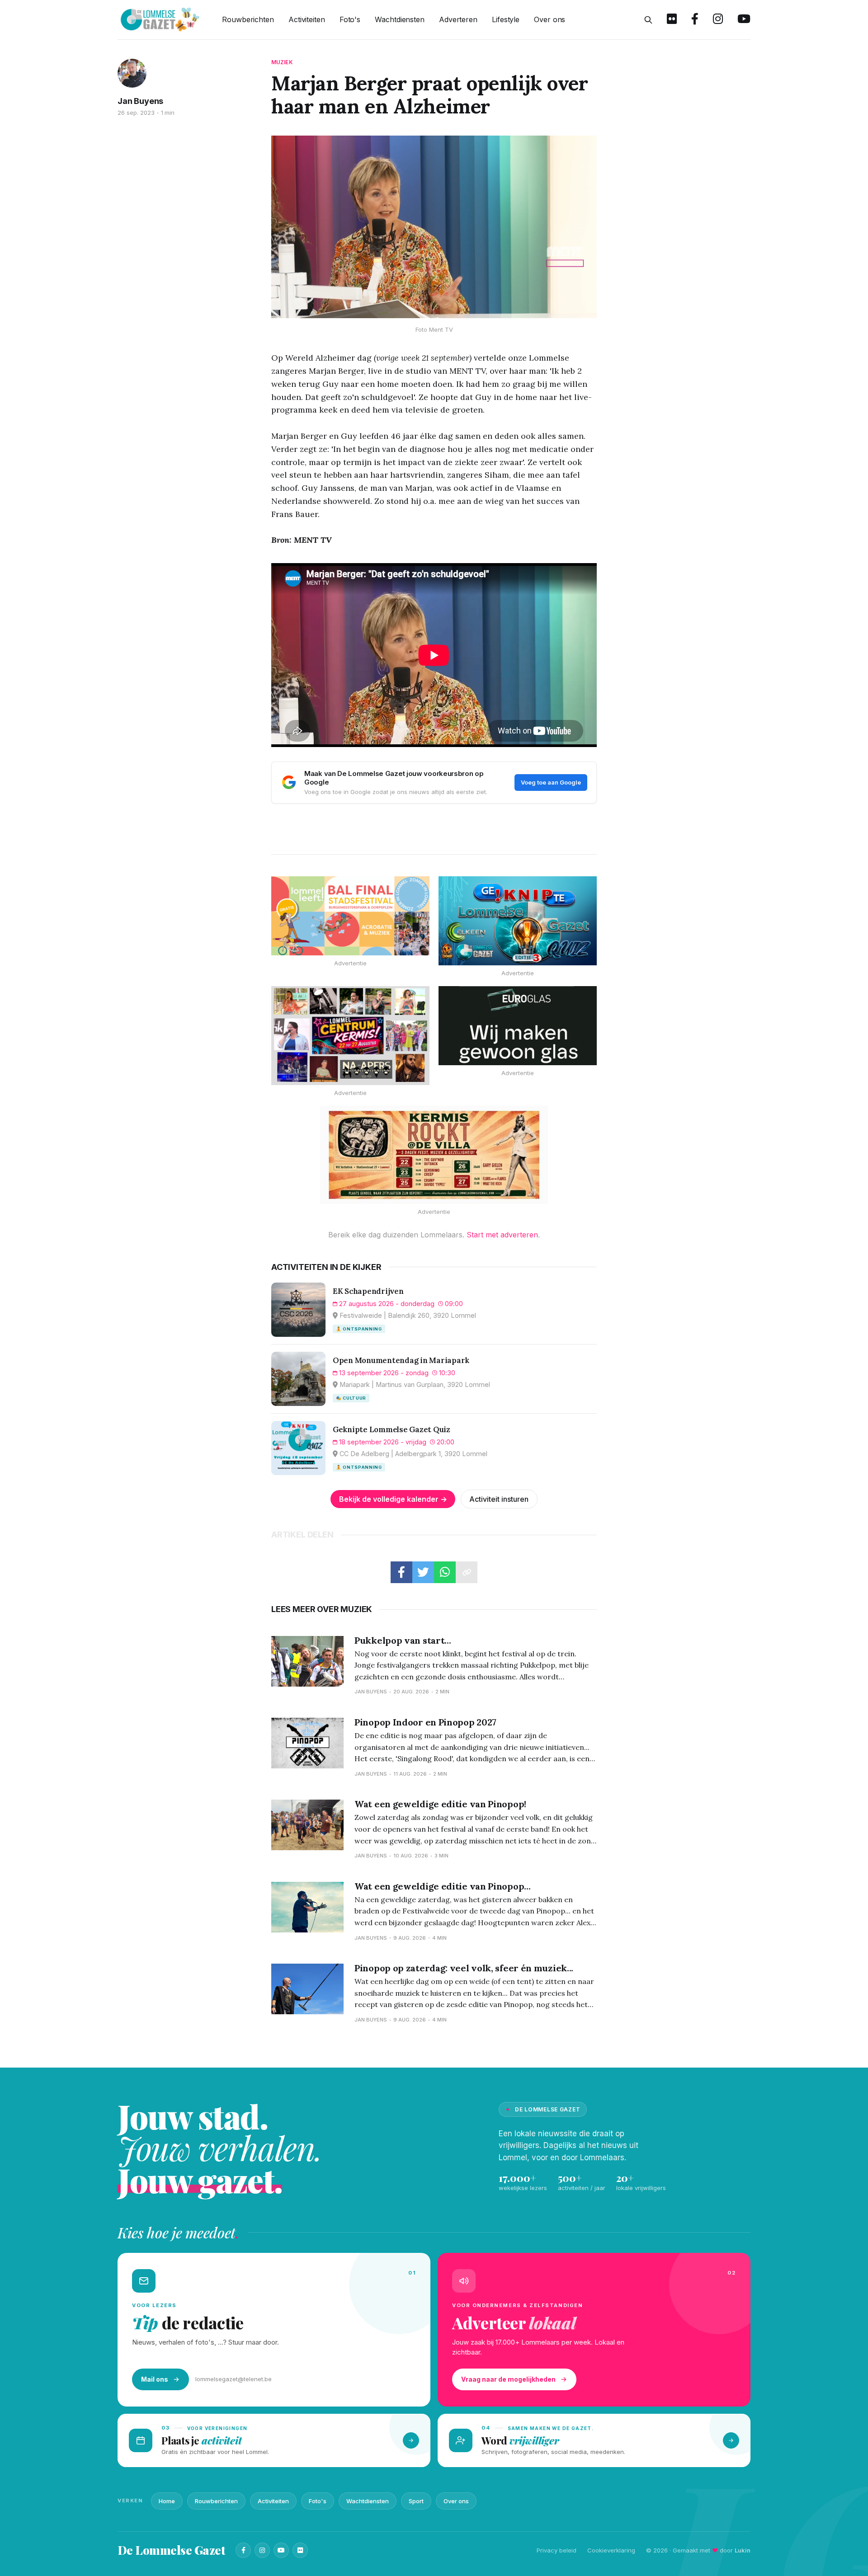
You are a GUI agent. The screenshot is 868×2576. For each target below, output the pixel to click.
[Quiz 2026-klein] (518, 921)
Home (167, 2501)
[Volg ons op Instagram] (718, 20)
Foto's (350, 19)
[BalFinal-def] (350, 916)
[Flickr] (300, 2550)
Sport (416, 2501)
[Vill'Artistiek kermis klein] (434, 1155)
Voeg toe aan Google (551, 782)
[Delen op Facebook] (401, 1572)
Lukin (743, 2550)
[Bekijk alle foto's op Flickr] (672, 20)
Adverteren (458, 19)
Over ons (550, 19)
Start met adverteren (502, 1235)
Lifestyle (506, 19)
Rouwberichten (248, 19)
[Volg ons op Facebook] (695, 20)
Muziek (282, 62)
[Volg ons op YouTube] (744, 20)
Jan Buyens (140, 101)
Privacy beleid (557, 2550)
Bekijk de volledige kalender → (393, 1499)
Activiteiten (307, 19)
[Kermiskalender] (350, 1036)
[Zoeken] (648, 20)
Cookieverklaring (611, 2550)
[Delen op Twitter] (423, 1572)
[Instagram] (262, 2550)
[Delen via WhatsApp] (445, 1572)
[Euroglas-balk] (518, 1026)
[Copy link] (467, 1572)
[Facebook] (243, 2550)
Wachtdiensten (400, 19)
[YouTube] (281, 2550)
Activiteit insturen (499, 1499)
